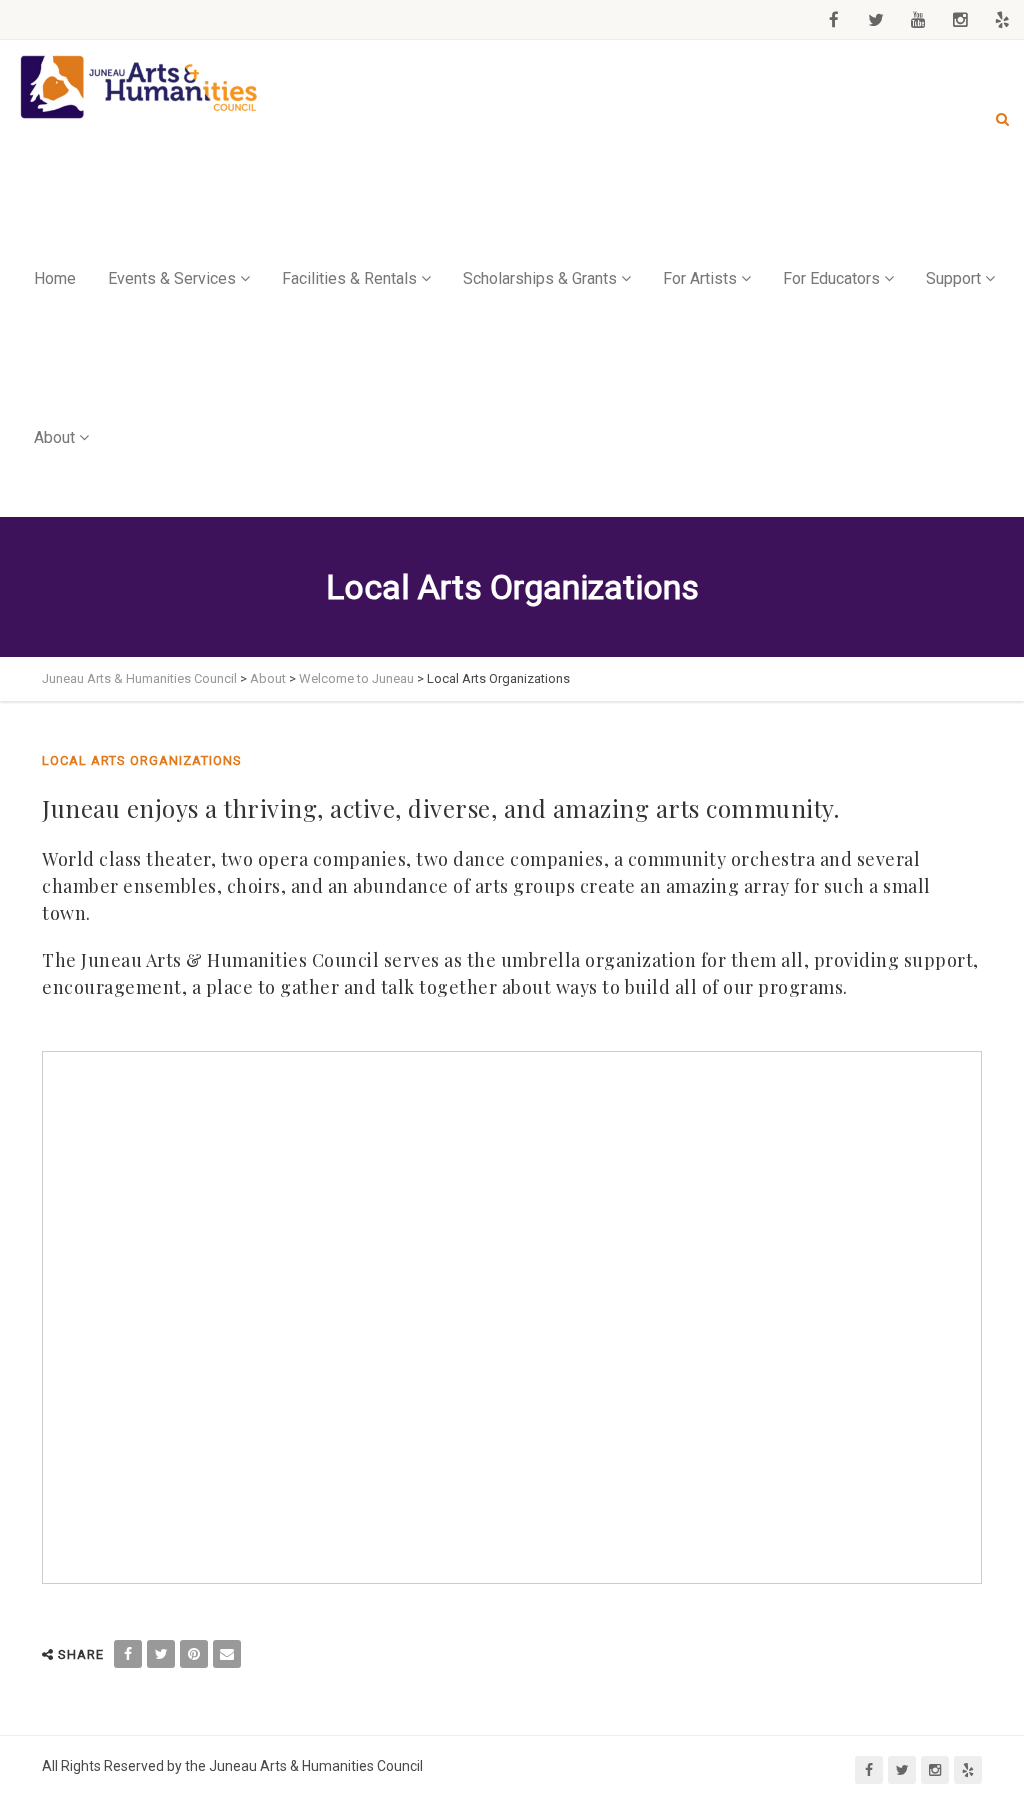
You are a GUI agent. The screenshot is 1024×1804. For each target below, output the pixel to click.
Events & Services (172, 278)
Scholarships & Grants (540, 278)
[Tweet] (161, 1654)
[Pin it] (194, 1654)
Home (55, 278)
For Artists (700, 278)
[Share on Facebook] (128, 1654)
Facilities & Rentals (349, 278)
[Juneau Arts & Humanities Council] (140, 87)
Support (953, 278)
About (54, 437)
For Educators (831, 278)
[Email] (227, 1654)
